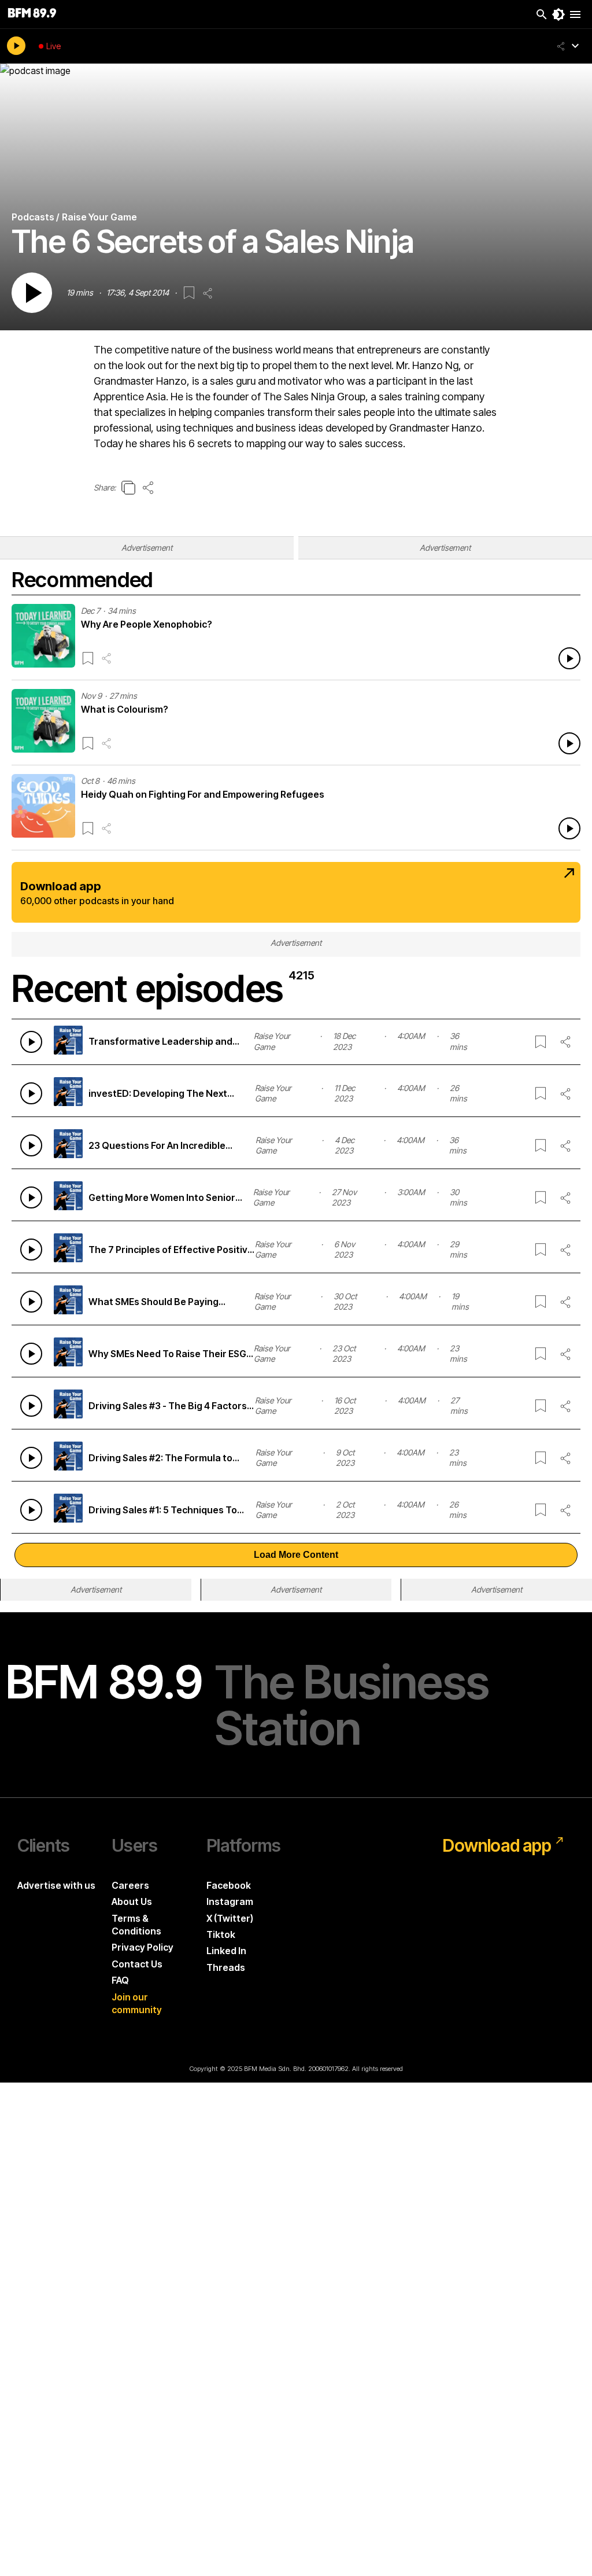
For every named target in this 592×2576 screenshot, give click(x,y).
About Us (132, 1901)
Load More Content (296, 1555)
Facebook (229, 1885)
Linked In (226, 1951)
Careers (130, 1885)
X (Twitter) (230, 1918)
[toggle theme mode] (558, 14)
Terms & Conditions (136, 1925)
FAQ (120, 1980)
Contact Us (137, 1964)
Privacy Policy (143, 1947)
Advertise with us (56, 1885)
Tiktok (221, 1934)
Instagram (230, 1901)
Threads (226, 1967)
